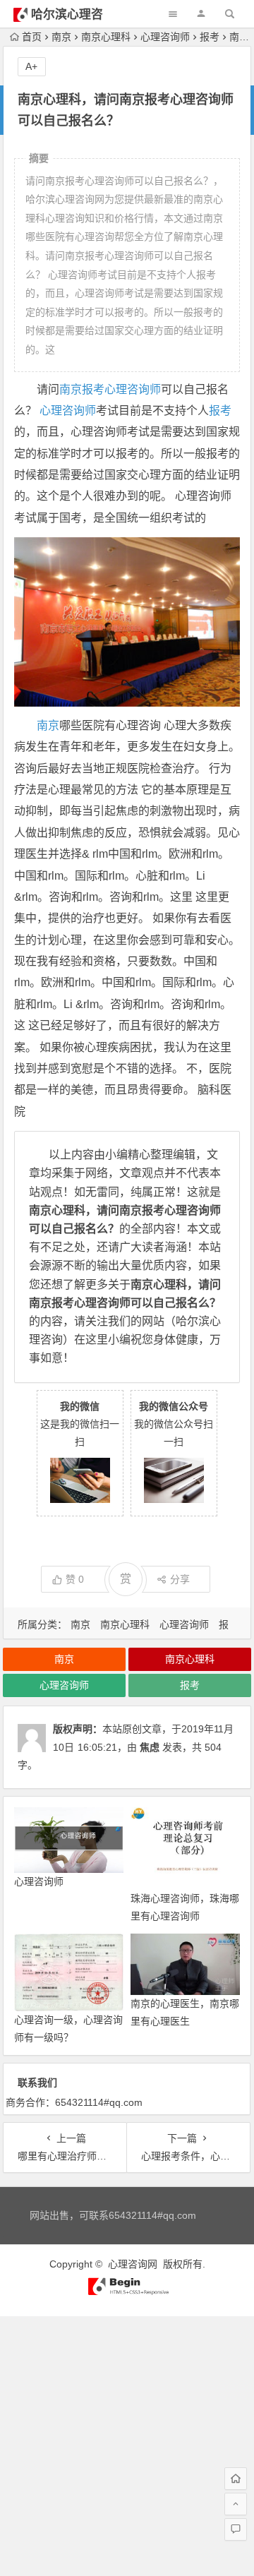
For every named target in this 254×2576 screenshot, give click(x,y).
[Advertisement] (127, 2443)
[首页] (236, 2479)
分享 (180, 1579)
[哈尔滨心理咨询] (127, 2292)
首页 (32, 37)
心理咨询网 (133, 2264)
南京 (61, 37)
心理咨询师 (165, 37)
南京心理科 (106, 37)
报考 (210, 37)
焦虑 (150, 1747)
